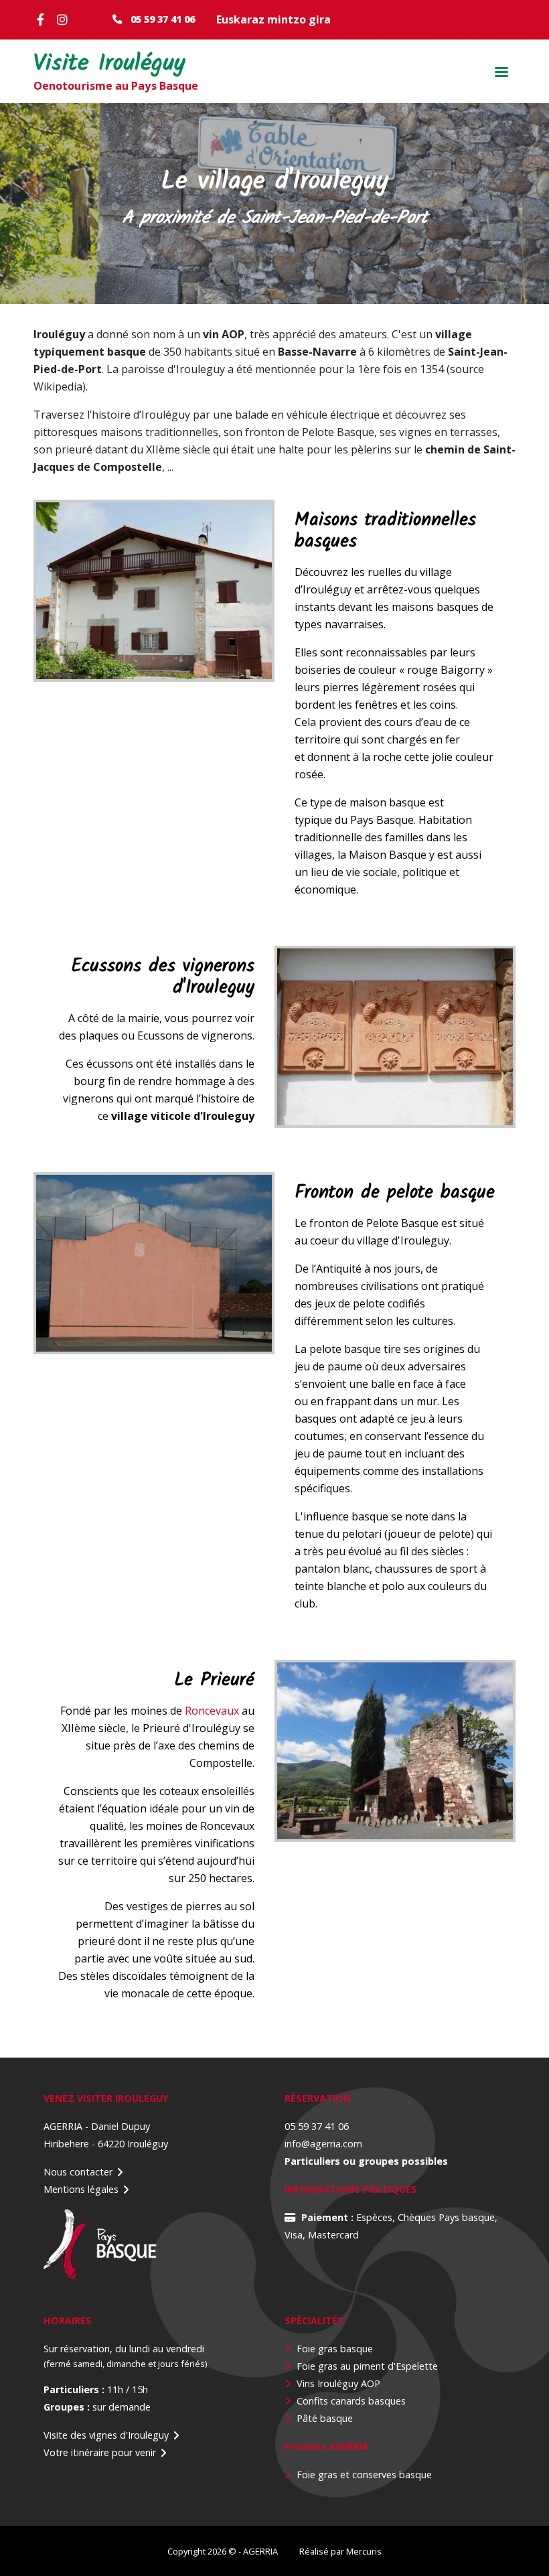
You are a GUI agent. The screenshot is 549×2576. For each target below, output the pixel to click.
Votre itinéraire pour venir (100, 2452)
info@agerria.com (323, 2144)
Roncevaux (212, 1711)
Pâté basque (325, 2418)
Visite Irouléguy (109, 65)
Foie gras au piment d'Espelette (367, 2366)
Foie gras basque (335, 2349)
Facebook (44, 19)
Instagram (64, 19)
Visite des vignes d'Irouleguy (106, 2435)
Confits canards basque (349, 2401)
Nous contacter (78, 2172)
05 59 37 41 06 (163, 19)
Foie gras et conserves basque (364, 2475)
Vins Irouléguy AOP (338, 2383)
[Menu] (501, 73)
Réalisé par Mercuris (340, 2551)
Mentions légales (81, 2189)
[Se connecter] (422, 19)
